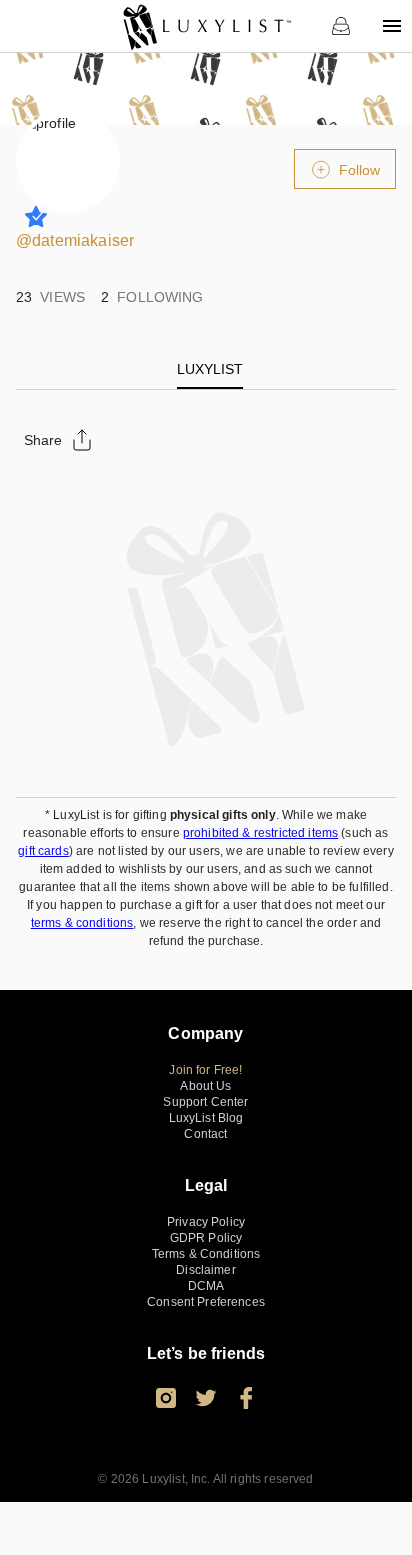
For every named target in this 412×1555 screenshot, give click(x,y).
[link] (206, 26)
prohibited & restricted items (260, 833)
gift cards (43, 851)
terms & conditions (82, 923)
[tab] (210, 369)
